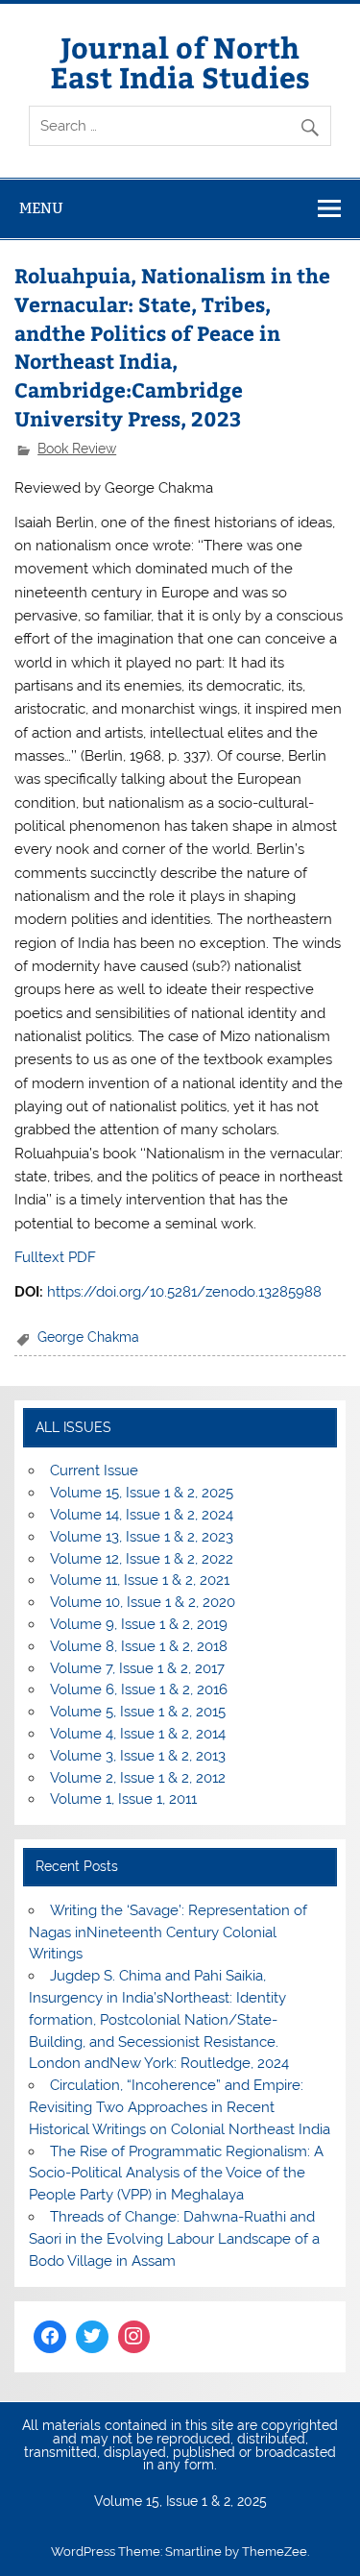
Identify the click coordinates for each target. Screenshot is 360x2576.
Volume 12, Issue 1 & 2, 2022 (142, 1559)
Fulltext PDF (55, 1257)
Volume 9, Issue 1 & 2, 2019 (139, 1624)
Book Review (77, 449)
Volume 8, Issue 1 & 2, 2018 (139, 1646)
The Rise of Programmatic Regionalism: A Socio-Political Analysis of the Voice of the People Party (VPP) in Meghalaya (176, 2174)
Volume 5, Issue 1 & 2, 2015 (138, 1712)
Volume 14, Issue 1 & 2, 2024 (142, 1515)
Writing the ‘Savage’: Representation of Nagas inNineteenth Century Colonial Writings (168, 1932)
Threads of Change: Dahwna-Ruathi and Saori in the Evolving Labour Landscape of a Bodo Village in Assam (174, 2239)
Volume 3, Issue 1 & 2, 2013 (138, 1756)
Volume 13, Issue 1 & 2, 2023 (142, 1537)
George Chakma (88, 1337)
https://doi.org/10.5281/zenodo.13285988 (184, 1292)
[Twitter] (92, 2337)
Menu (41, 208)
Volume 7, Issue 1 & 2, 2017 (137, 1668)
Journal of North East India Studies (180, 61)
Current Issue (94, 1470)
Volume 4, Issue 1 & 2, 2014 (138, 1734)
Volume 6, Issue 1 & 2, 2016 (139, 1689)
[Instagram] (134, 2337)
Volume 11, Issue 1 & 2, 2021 (140, 1580)
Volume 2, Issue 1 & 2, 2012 (138, 1778)
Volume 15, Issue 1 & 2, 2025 (142, 1493)
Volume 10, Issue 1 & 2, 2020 (143, 1602)
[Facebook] (50, 2337)
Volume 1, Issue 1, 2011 (123, 1799)
